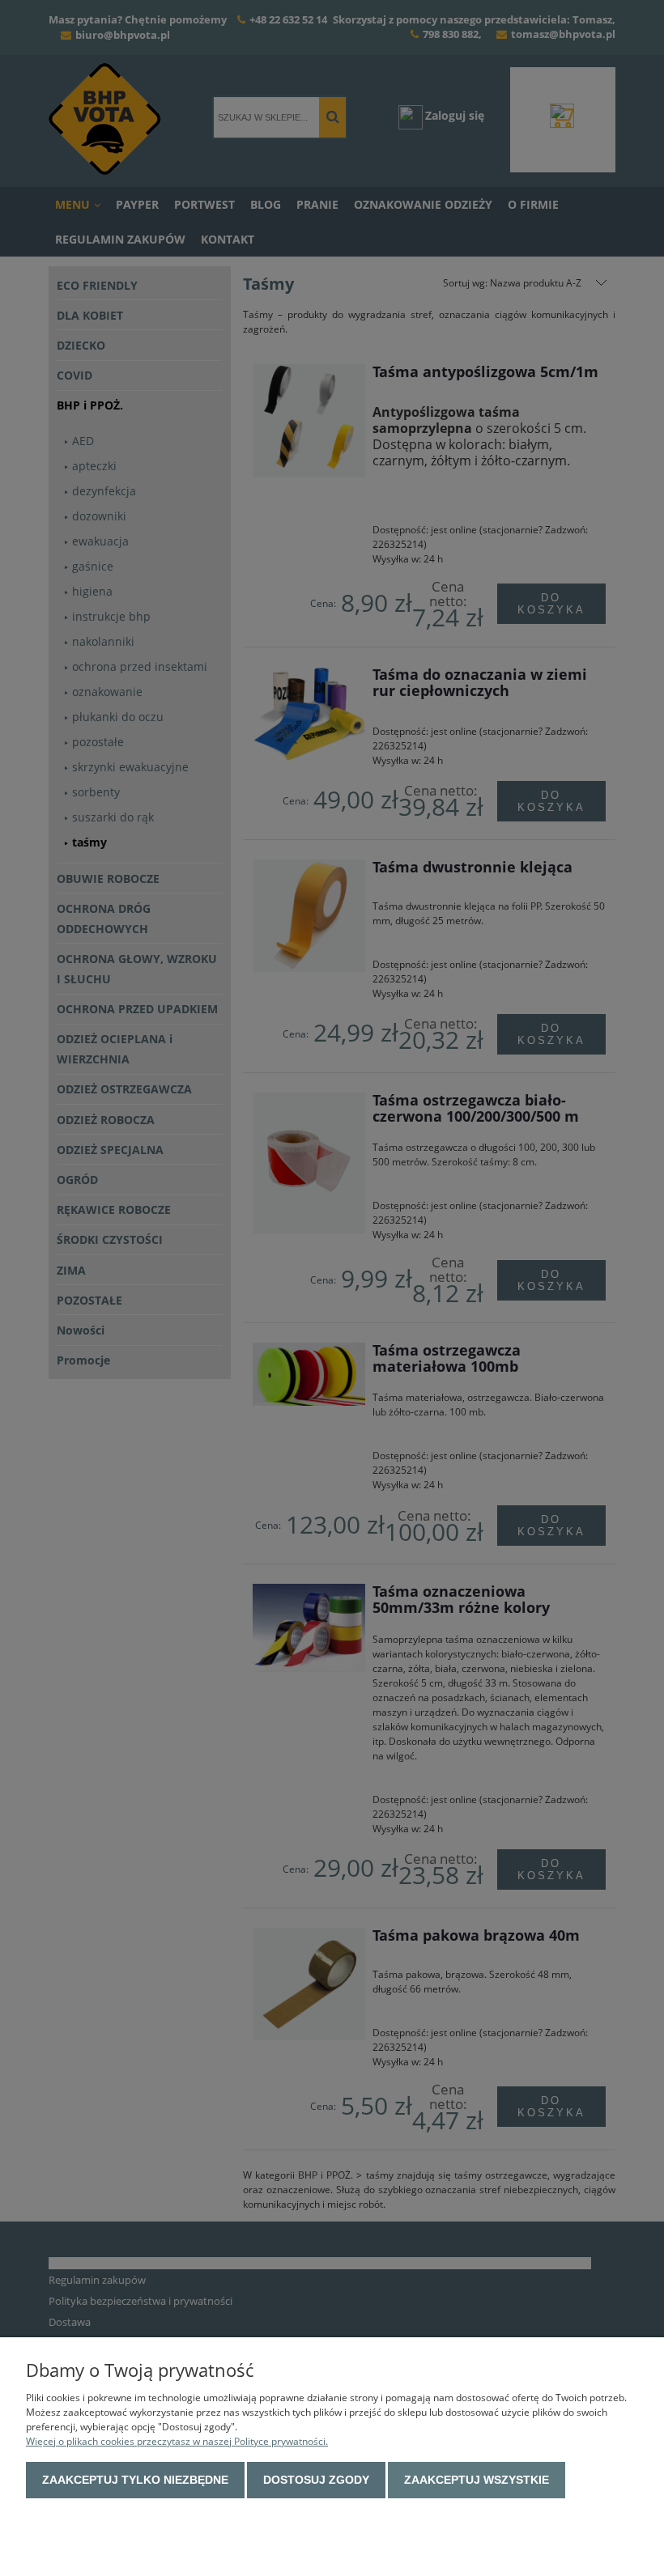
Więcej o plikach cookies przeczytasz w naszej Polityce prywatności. (177, 2441)
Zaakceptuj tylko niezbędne (135, 2480)
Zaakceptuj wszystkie (477, 2480)
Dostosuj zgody (316, 2480)
